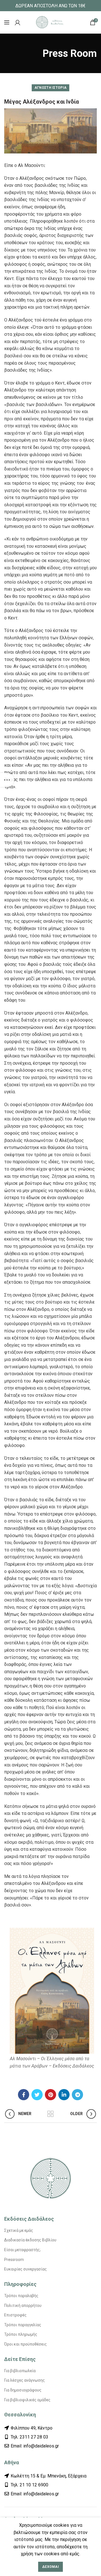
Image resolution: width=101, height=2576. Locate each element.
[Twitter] (37, 2095)
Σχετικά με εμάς (19, 2230)
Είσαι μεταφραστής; (22, 2250)
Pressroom (14, 2260)
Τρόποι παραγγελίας (23, 2325)
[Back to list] (50, 2114)
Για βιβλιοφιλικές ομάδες (27, 2400)
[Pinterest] (50, 2095)
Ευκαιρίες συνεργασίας (26, 2269)
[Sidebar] (7, 780)
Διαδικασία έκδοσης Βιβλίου (30, 2240)
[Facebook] (24, 2095)
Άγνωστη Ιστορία (51, 88)
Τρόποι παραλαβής (21, 2296)
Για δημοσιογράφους (23, 2390)
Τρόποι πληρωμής (21, 2334)
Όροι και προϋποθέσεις (26, 2344)
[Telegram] (77, 2095)
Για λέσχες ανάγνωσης (25, 2380)
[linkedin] (64, 2095)
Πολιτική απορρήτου (23, 2305)
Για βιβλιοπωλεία (20, 2371)
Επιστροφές (15, 2315)
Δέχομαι (50, 2567)
